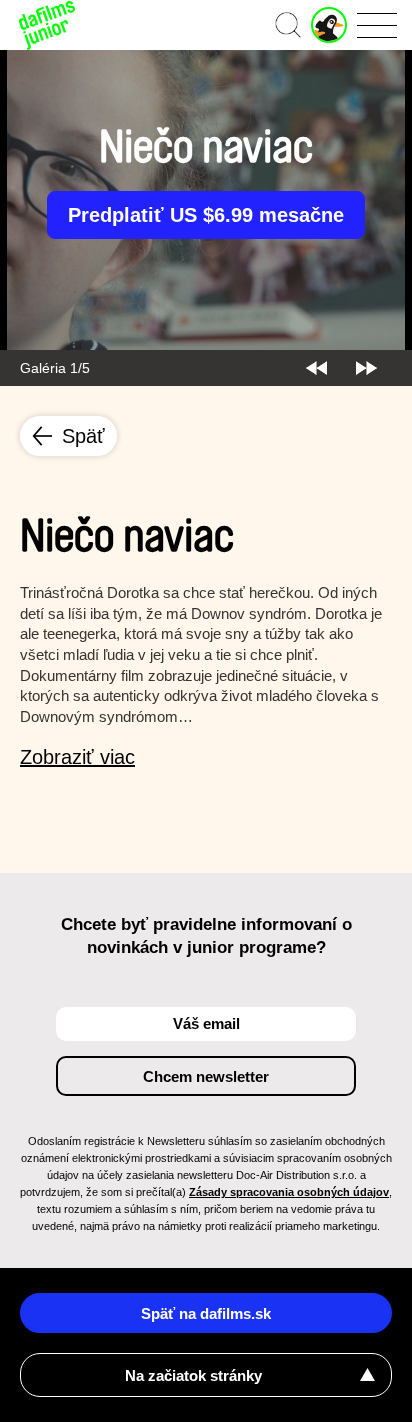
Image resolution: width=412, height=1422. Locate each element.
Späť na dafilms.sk (206, 1313)
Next (366, 368)
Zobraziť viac (77, 757)
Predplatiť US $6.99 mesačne (206, 215)
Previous (316, 368)
